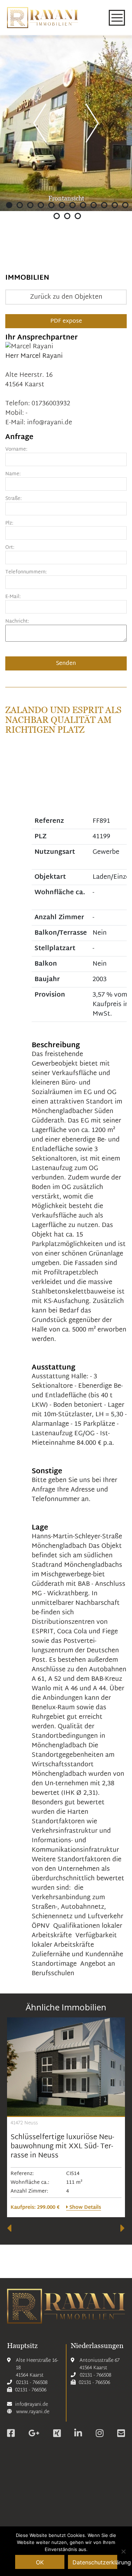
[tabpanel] (66, 123)
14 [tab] (67, 216)
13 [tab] (57, 216)
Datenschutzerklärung (95, 2562)
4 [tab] (41, 205)
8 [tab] (83, 205)
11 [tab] (115, 205)
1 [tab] (9, 205)
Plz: (9, 524)
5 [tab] (51, 205)
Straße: (14, 499)
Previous (40, 122)
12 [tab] (125, 205)
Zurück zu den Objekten (66, 297)
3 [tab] (30, 205)
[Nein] (123, 2551)
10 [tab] (104, 205)
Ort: (10, 548)
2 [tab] (20, 205)
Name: (13, 474)
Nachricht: (17, 622)
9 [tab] (94, 205)
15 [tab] (78, 216)
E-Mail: (13, 597)
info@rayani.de (50, 423)
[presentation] (9, 2228)
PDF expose (66, 321)
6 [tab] (62, 205)
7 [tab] (73, 205)
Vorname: (16, 450)
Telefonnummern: (26, 573)
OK (40, 2562)
